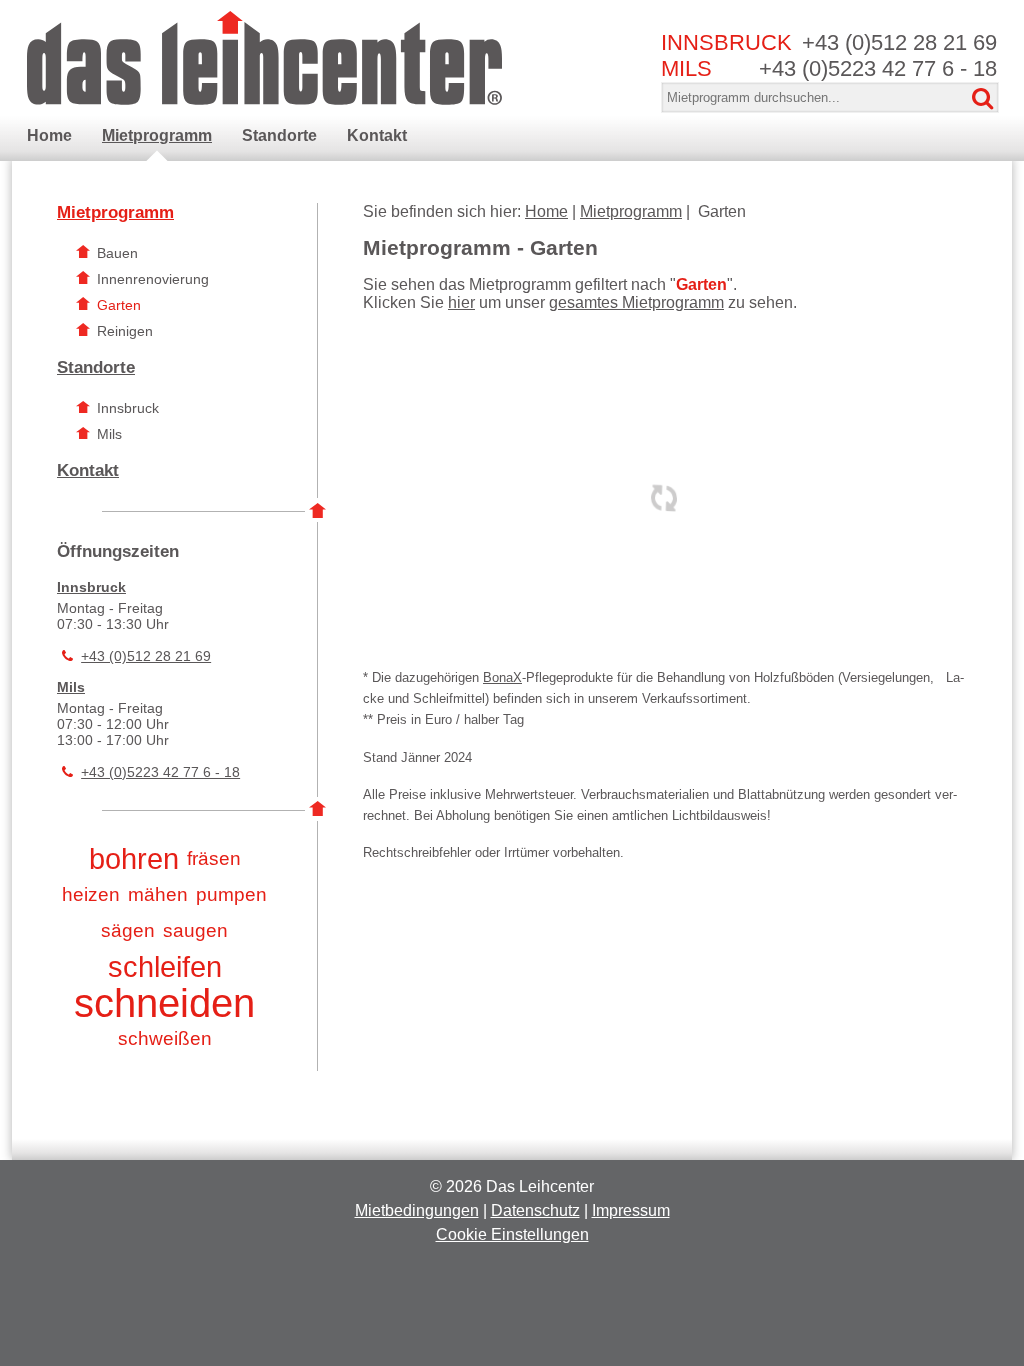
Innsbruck (128, 408)
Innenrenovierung (153, 279)
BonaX (502, 677)
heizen (91, 894)
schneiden (164, 1003)
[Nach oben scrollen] (953, 1266)
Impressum (631, 1210)
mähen (158, 894)
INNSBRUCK (726, 42)
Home (546, 211)
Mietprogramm (115, 212)
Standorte (96, 367)
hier (461, 302)
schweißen (165, 1038)
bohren (134, 859)
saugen (195, 930)
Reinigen (125, 331)
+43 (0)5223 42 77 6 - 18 (878, 68)
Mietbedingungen (417, 1210)
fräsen (214, 858)
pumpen (231, 894)
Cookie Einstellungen (512, 1234)
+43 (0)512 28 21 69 (899, 42)
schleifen (165, 967)
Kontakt (88, 470)
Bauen (117, 253)
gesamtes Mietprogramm (636, 302)
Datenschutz (535, 1210)
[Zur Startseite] (264, 55)
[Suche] (983, 98)
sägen (128, 930)
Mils (109, 434)
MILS (686, 68)
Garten (119, 305)
